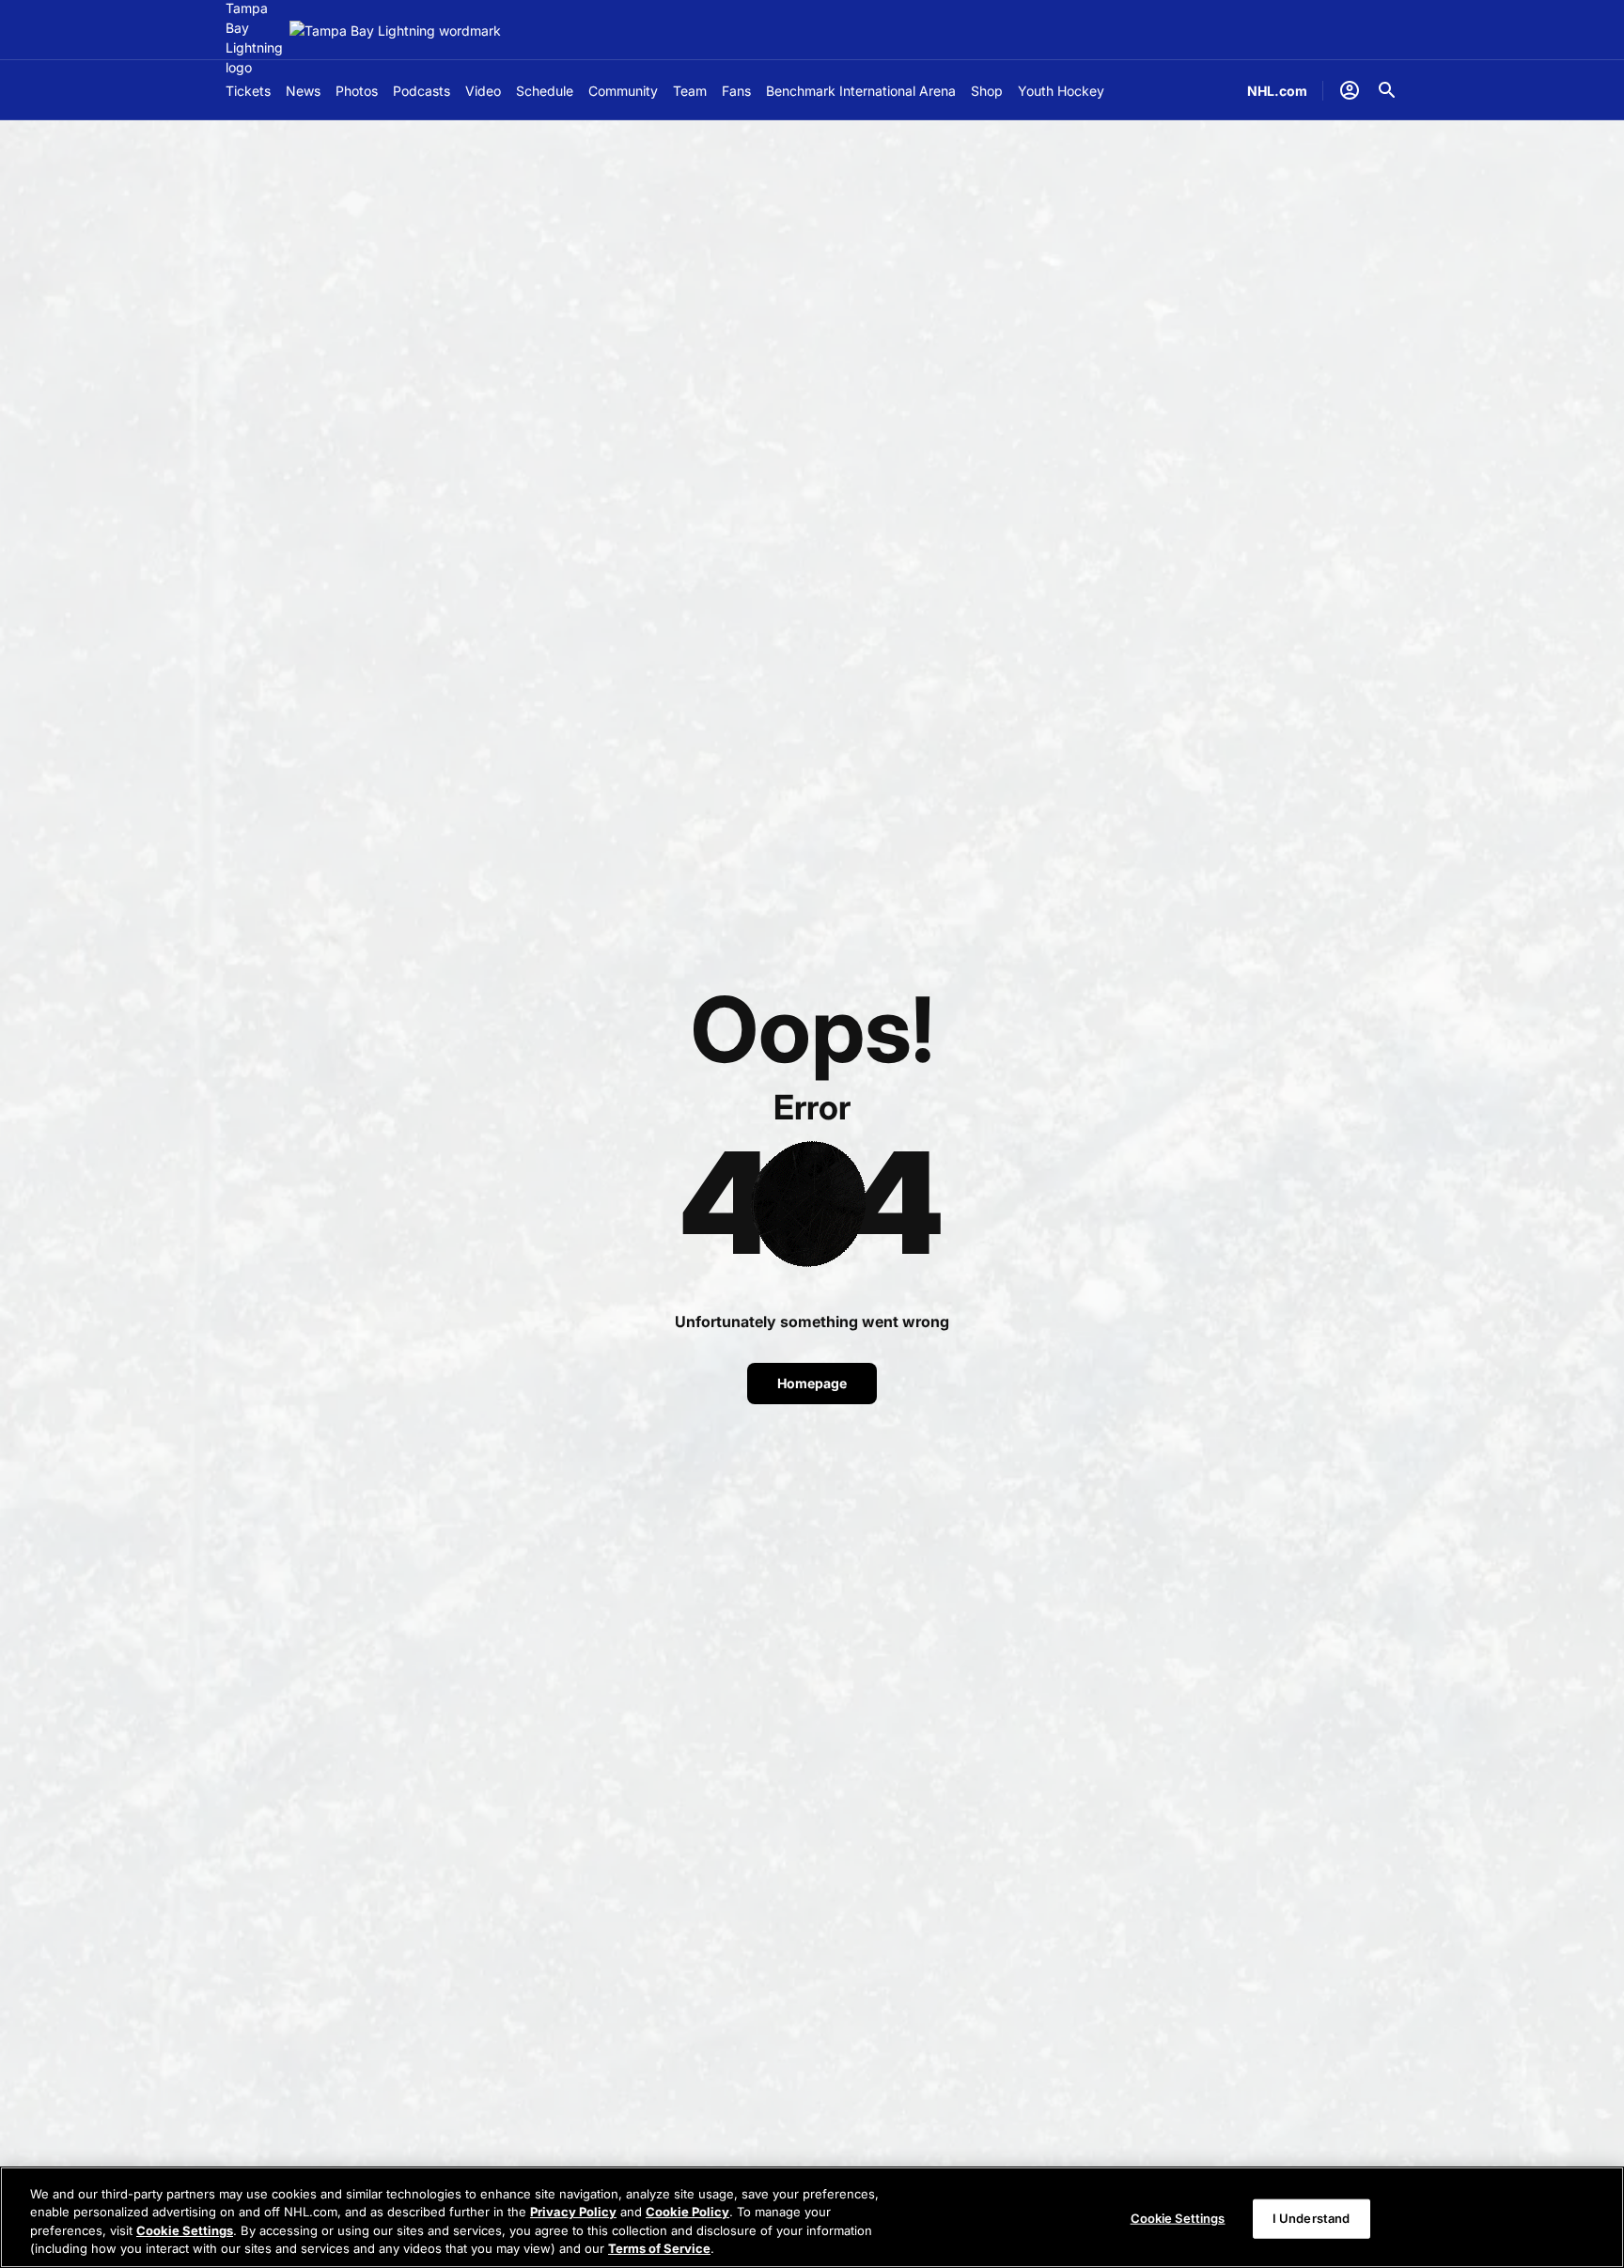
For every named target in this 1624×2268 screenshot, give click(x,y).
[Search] (1387, 90)
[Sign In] (1350, 90)
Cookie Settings (185, 2230)
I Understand (1312, 2218)
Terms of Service (659, 2248)
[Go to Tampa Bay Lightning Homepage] (395, 31)
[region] (812, 2217)
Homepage (812, 1383)
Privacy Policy (573, 2212)
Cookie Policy (687, 2212)
